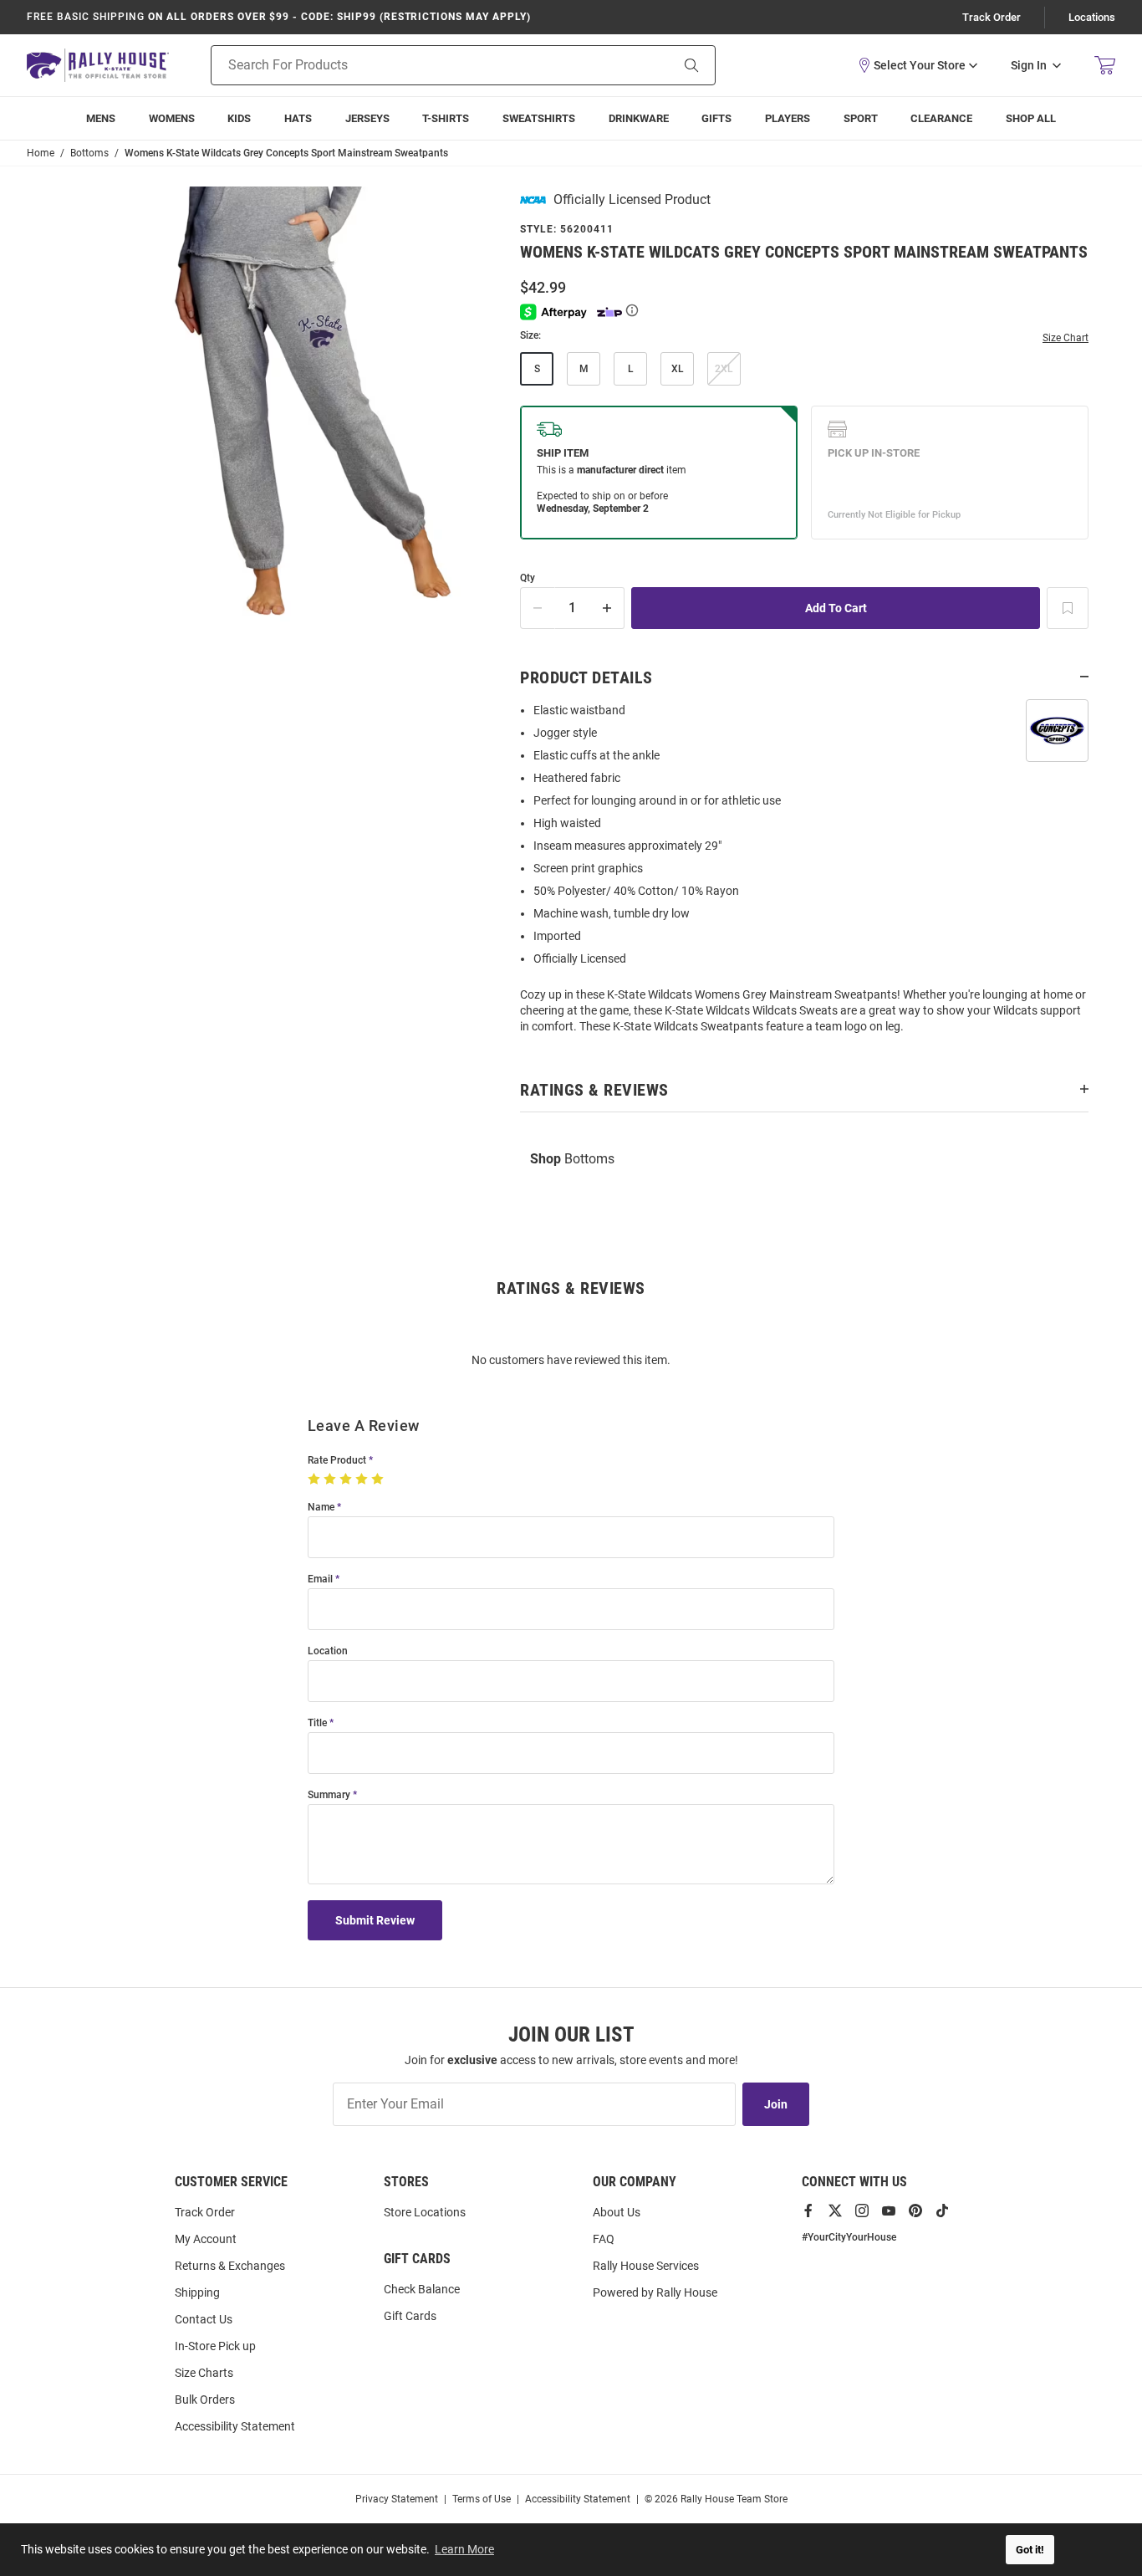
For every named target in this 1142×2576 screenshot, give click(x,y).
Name (321, 1508)
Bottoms (572, 1159)
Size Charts (204, 2373)
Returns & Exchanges (230, 2266)
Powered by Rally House (655, 2292)
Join (776, 2104)
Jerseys (367, 118)
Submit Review (375, 1920)
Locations (1092, 17)
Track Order (992, 17)
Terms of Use (482, 2499)
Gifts (716, 118)
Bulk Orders (205, 2400)
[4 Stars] (363, 1480)
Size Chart (1066, 338)
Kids (239, 118)
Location (328, 1651)
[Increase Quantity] (608, 608)
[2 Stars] (331, 1480)
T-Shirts (446, 118)
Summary (329, 1795)
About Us (617, 2212)
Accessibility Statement (235, 2426)
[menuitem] (788, 118)
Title (317, 1723)
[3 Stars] (347, 1480)
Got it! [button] (1030, 2550)
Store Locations (425, 2212)
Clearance (941, 118)
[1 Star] (316, 1480)
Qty (528, 578)
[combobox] (419, 65)
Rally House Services (646, 2266)
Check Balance (422, 2289)
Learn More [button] (464, 2549)
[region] (804, 874)
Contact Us (204, 2319)
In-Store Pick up (215, 2346)
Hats (298, 118)
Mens (101, 118)
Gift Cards (410, 2316)
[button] (917, 65)
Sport (861, 118)
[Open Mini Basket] (1105, 66)
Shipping (197, 2292)
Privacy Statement (397, 2499)
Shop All (1031, 118)
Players (788, 118)
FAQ (604, 2239)
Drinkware (639, 118)
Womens (172, 118)
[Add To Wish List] (1068, 608)
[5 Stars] (379, 1480)
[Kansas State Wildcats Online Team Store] (98, 65)
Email (320, 1579)
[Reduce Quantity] (538, 608)
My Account (206, 2239)
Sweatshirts (539, 118)
